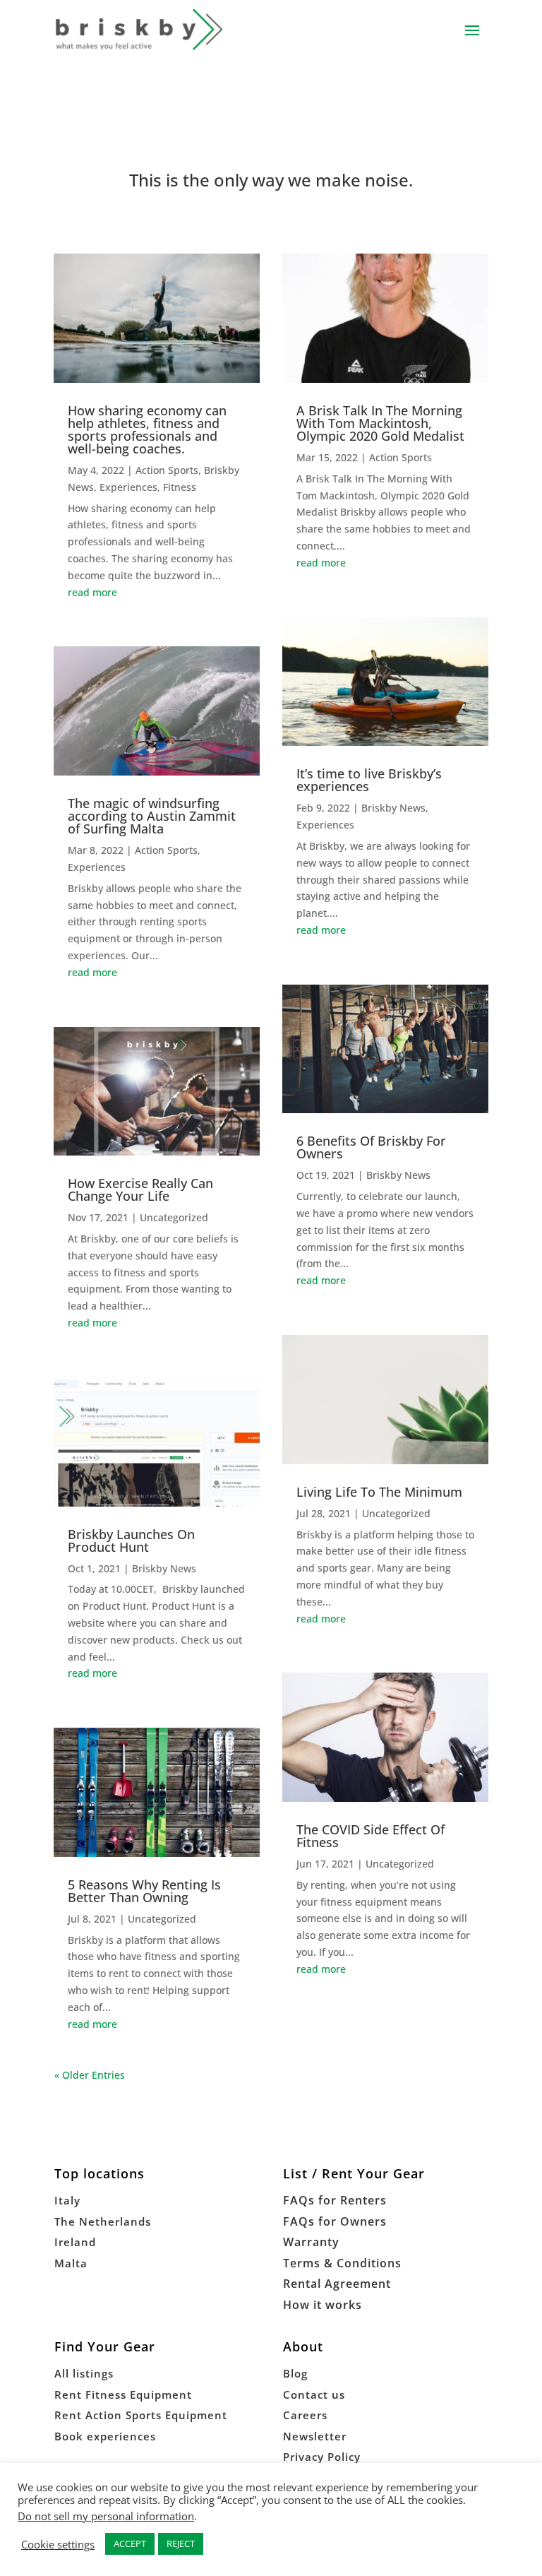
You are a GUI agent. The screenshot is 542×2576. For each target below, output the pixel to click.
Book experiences (105, 2436)
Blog (295, 2373)
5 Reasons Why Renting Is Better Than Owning (144, 1891)
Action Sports (167, 470)
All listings (84, 2373)
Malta (71, 2263)
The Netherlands (103, 2221)
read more (92, 592)
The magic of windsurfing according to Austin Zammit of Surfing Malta (152, 816)
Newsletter (315, 2436)
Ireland (75, 2242)
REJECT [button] (181, 2544)
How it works (323, 2305)
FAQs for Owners (335, 2221)
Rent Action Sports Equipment (141, 2415)
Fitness (180, 487)
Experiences (128, 487)
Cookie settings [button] (58, 2544)
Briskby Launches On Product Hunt (131, 1541)
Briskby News (164, 1568)
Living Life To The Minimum (379, 1492)
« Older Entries (90, 2075)
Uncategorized (174, 1217)
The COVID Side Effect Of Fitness (371, 1836)
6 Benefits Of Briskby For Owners (371, 1147)
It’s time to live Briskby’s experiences (369, 780)
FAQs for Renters (335, 2200)
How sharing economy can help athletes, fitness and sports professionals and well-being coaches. (147, 429)
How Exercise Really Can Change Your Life (140, 1189)
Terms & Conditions (342, 2263)
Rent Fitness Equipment (123, 2394)
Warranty (311, 2242)
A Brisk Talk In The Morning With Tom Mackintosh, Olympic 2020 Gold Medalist (380, 423)
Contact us (314, 2394)
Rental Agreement (337, 2284)
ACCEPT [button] (130, 2544)
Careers (305, 2415)
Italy (67, 2200)
